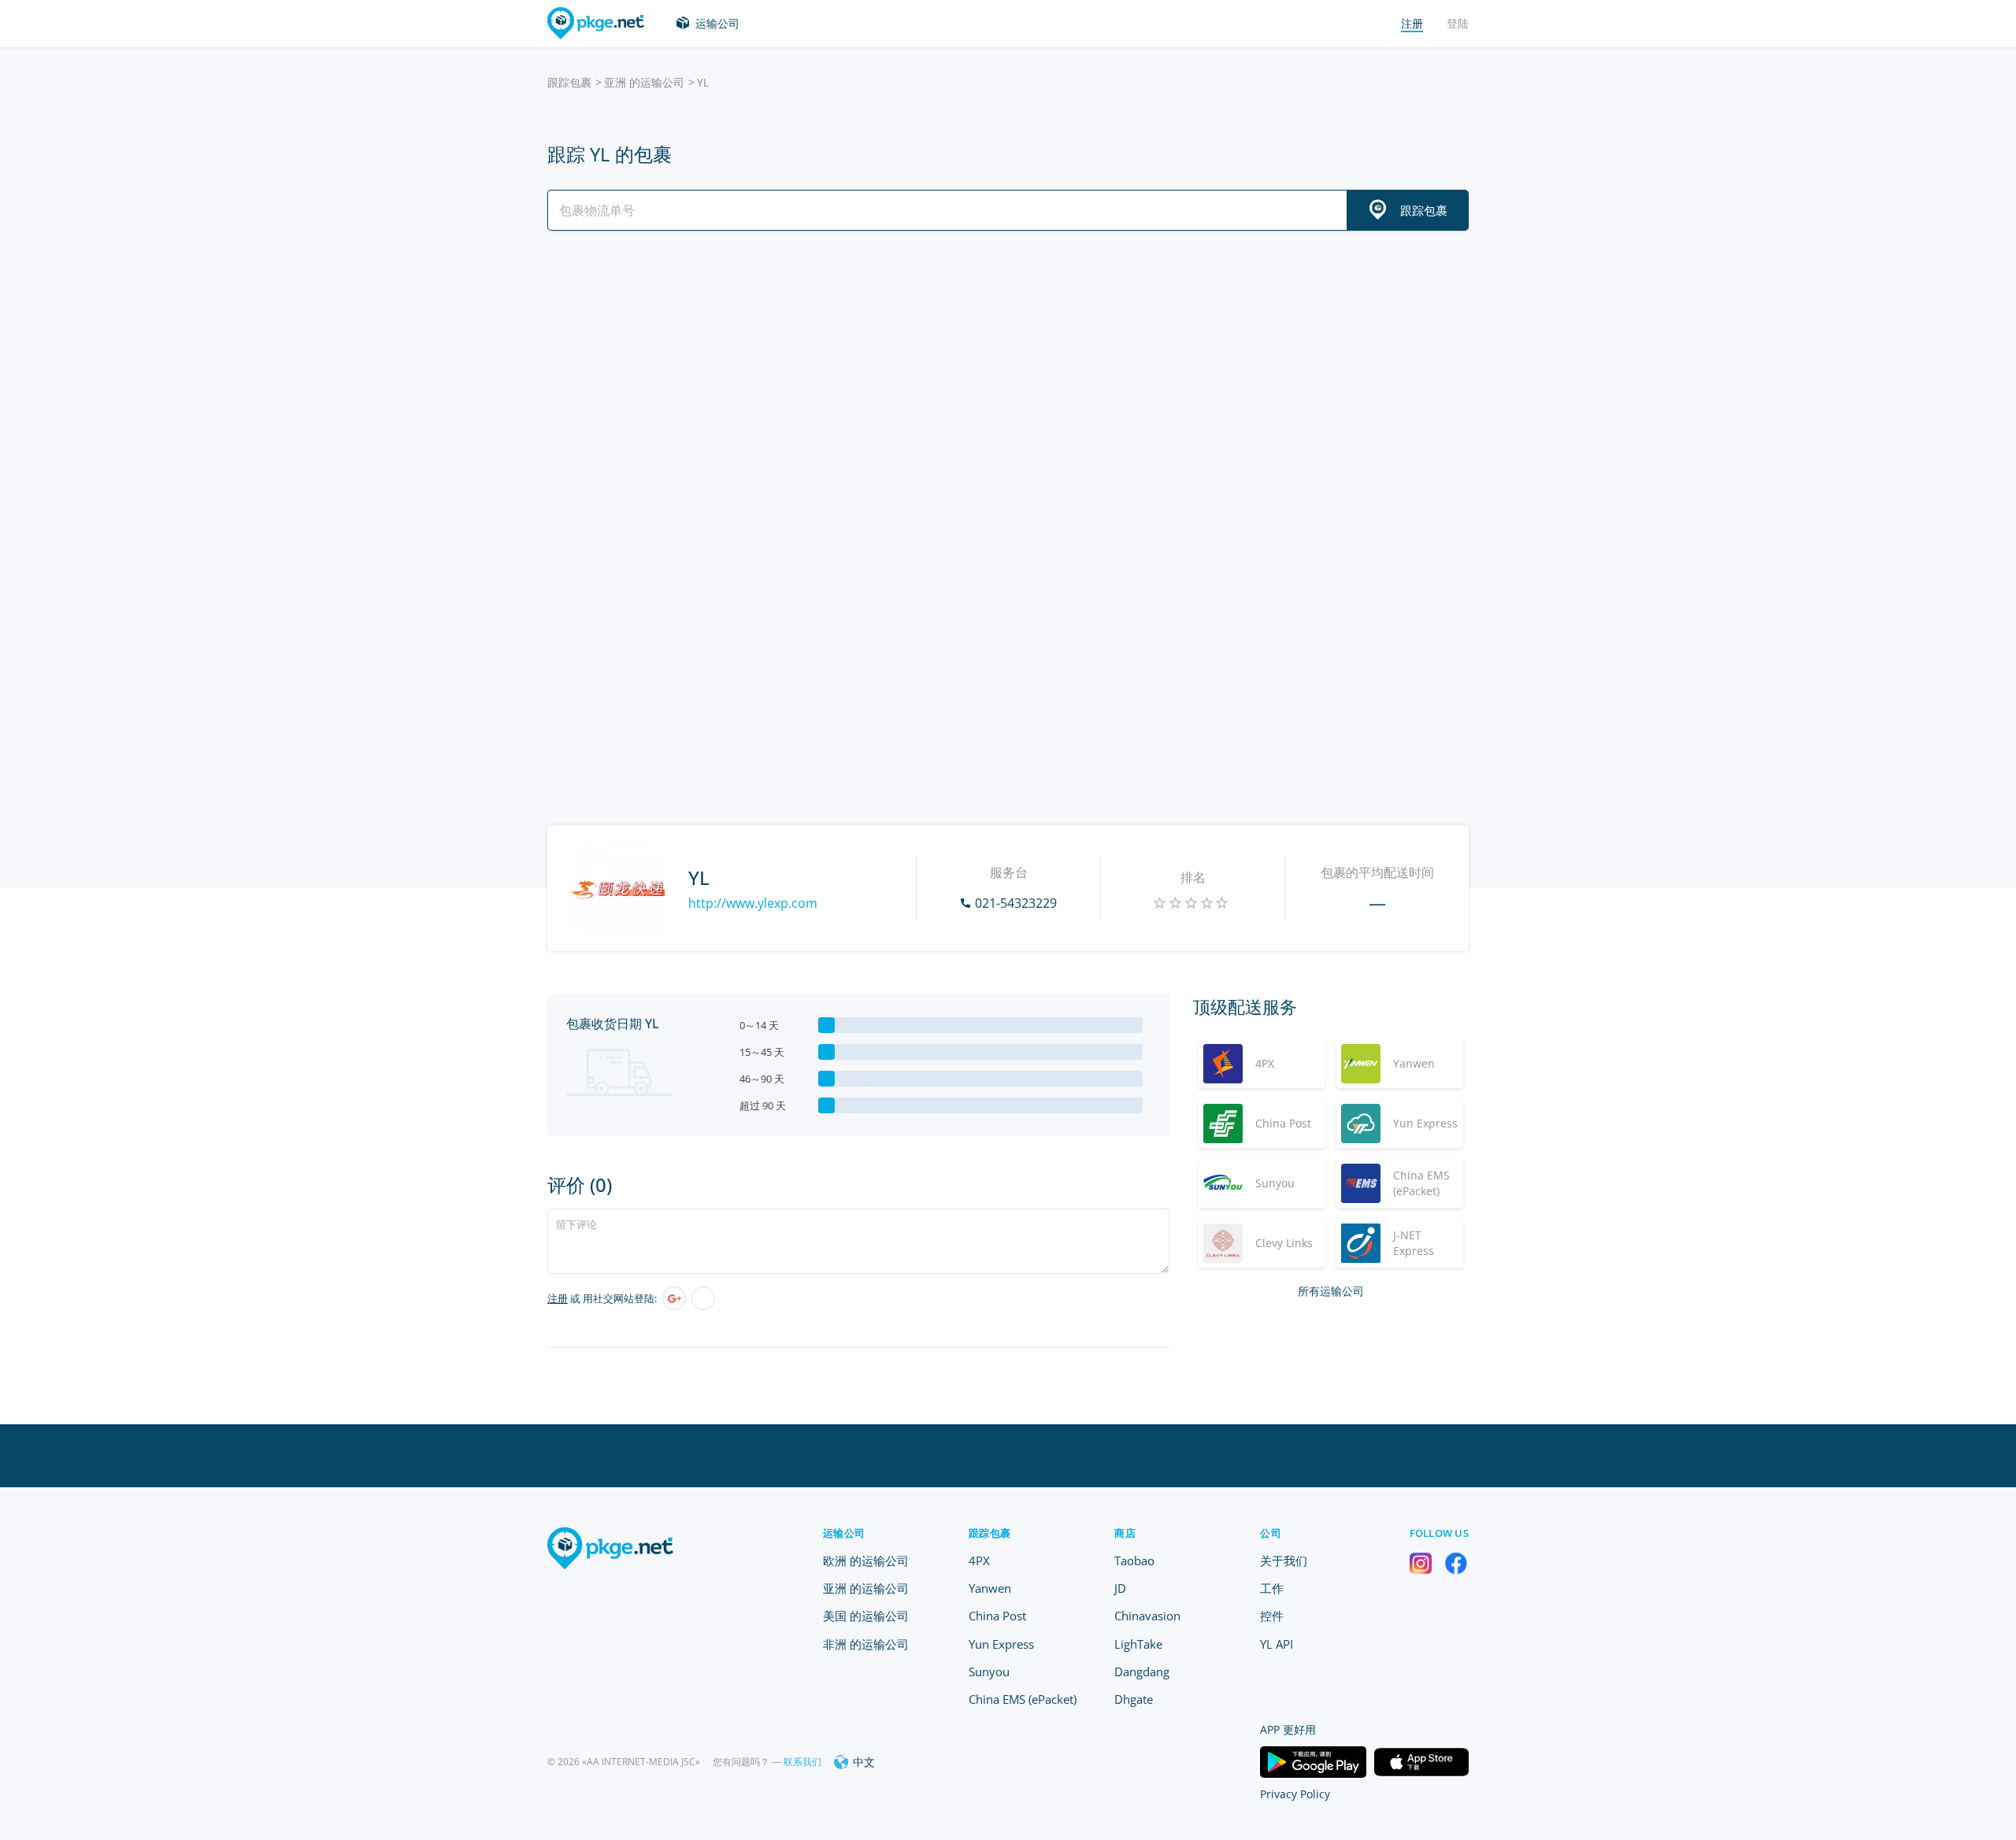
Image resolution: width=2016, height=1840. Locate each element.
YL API (1277, 1644)
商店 (1125, 1533)
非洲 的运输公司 (866, 1644)
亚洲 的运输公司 (644, 82)
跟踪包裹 (569, 82)
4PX (979, 1560)
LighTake (1138, 1644)
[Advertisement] (1008, 380)
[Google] (674, 1298)
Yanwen (990, 1588)
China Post (997, 1616)
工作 (1272, 1588)
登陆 (1458, 23)
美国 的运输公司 (866, 1616)
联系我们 (802, 1762)
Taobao (1134, 1560)
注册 (558, 1298)
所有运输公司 (1331, 1291)
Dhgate (1134, 1699)
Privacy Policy (1295, 1794)
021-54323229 (1016, 903)
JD (1120, 1588)
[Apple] (703, 1298)
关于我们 (1284, 1560)
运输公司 (717, 23)
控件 (1272, 1616)
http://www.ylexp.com (753, 903)
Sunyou (989, 1672)
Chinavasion (1147, 1616)
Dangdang (1142, 1672)
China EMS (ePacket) (1023, 1699)
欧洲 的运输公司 (866, 1560)
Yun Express (1001, 1644)
